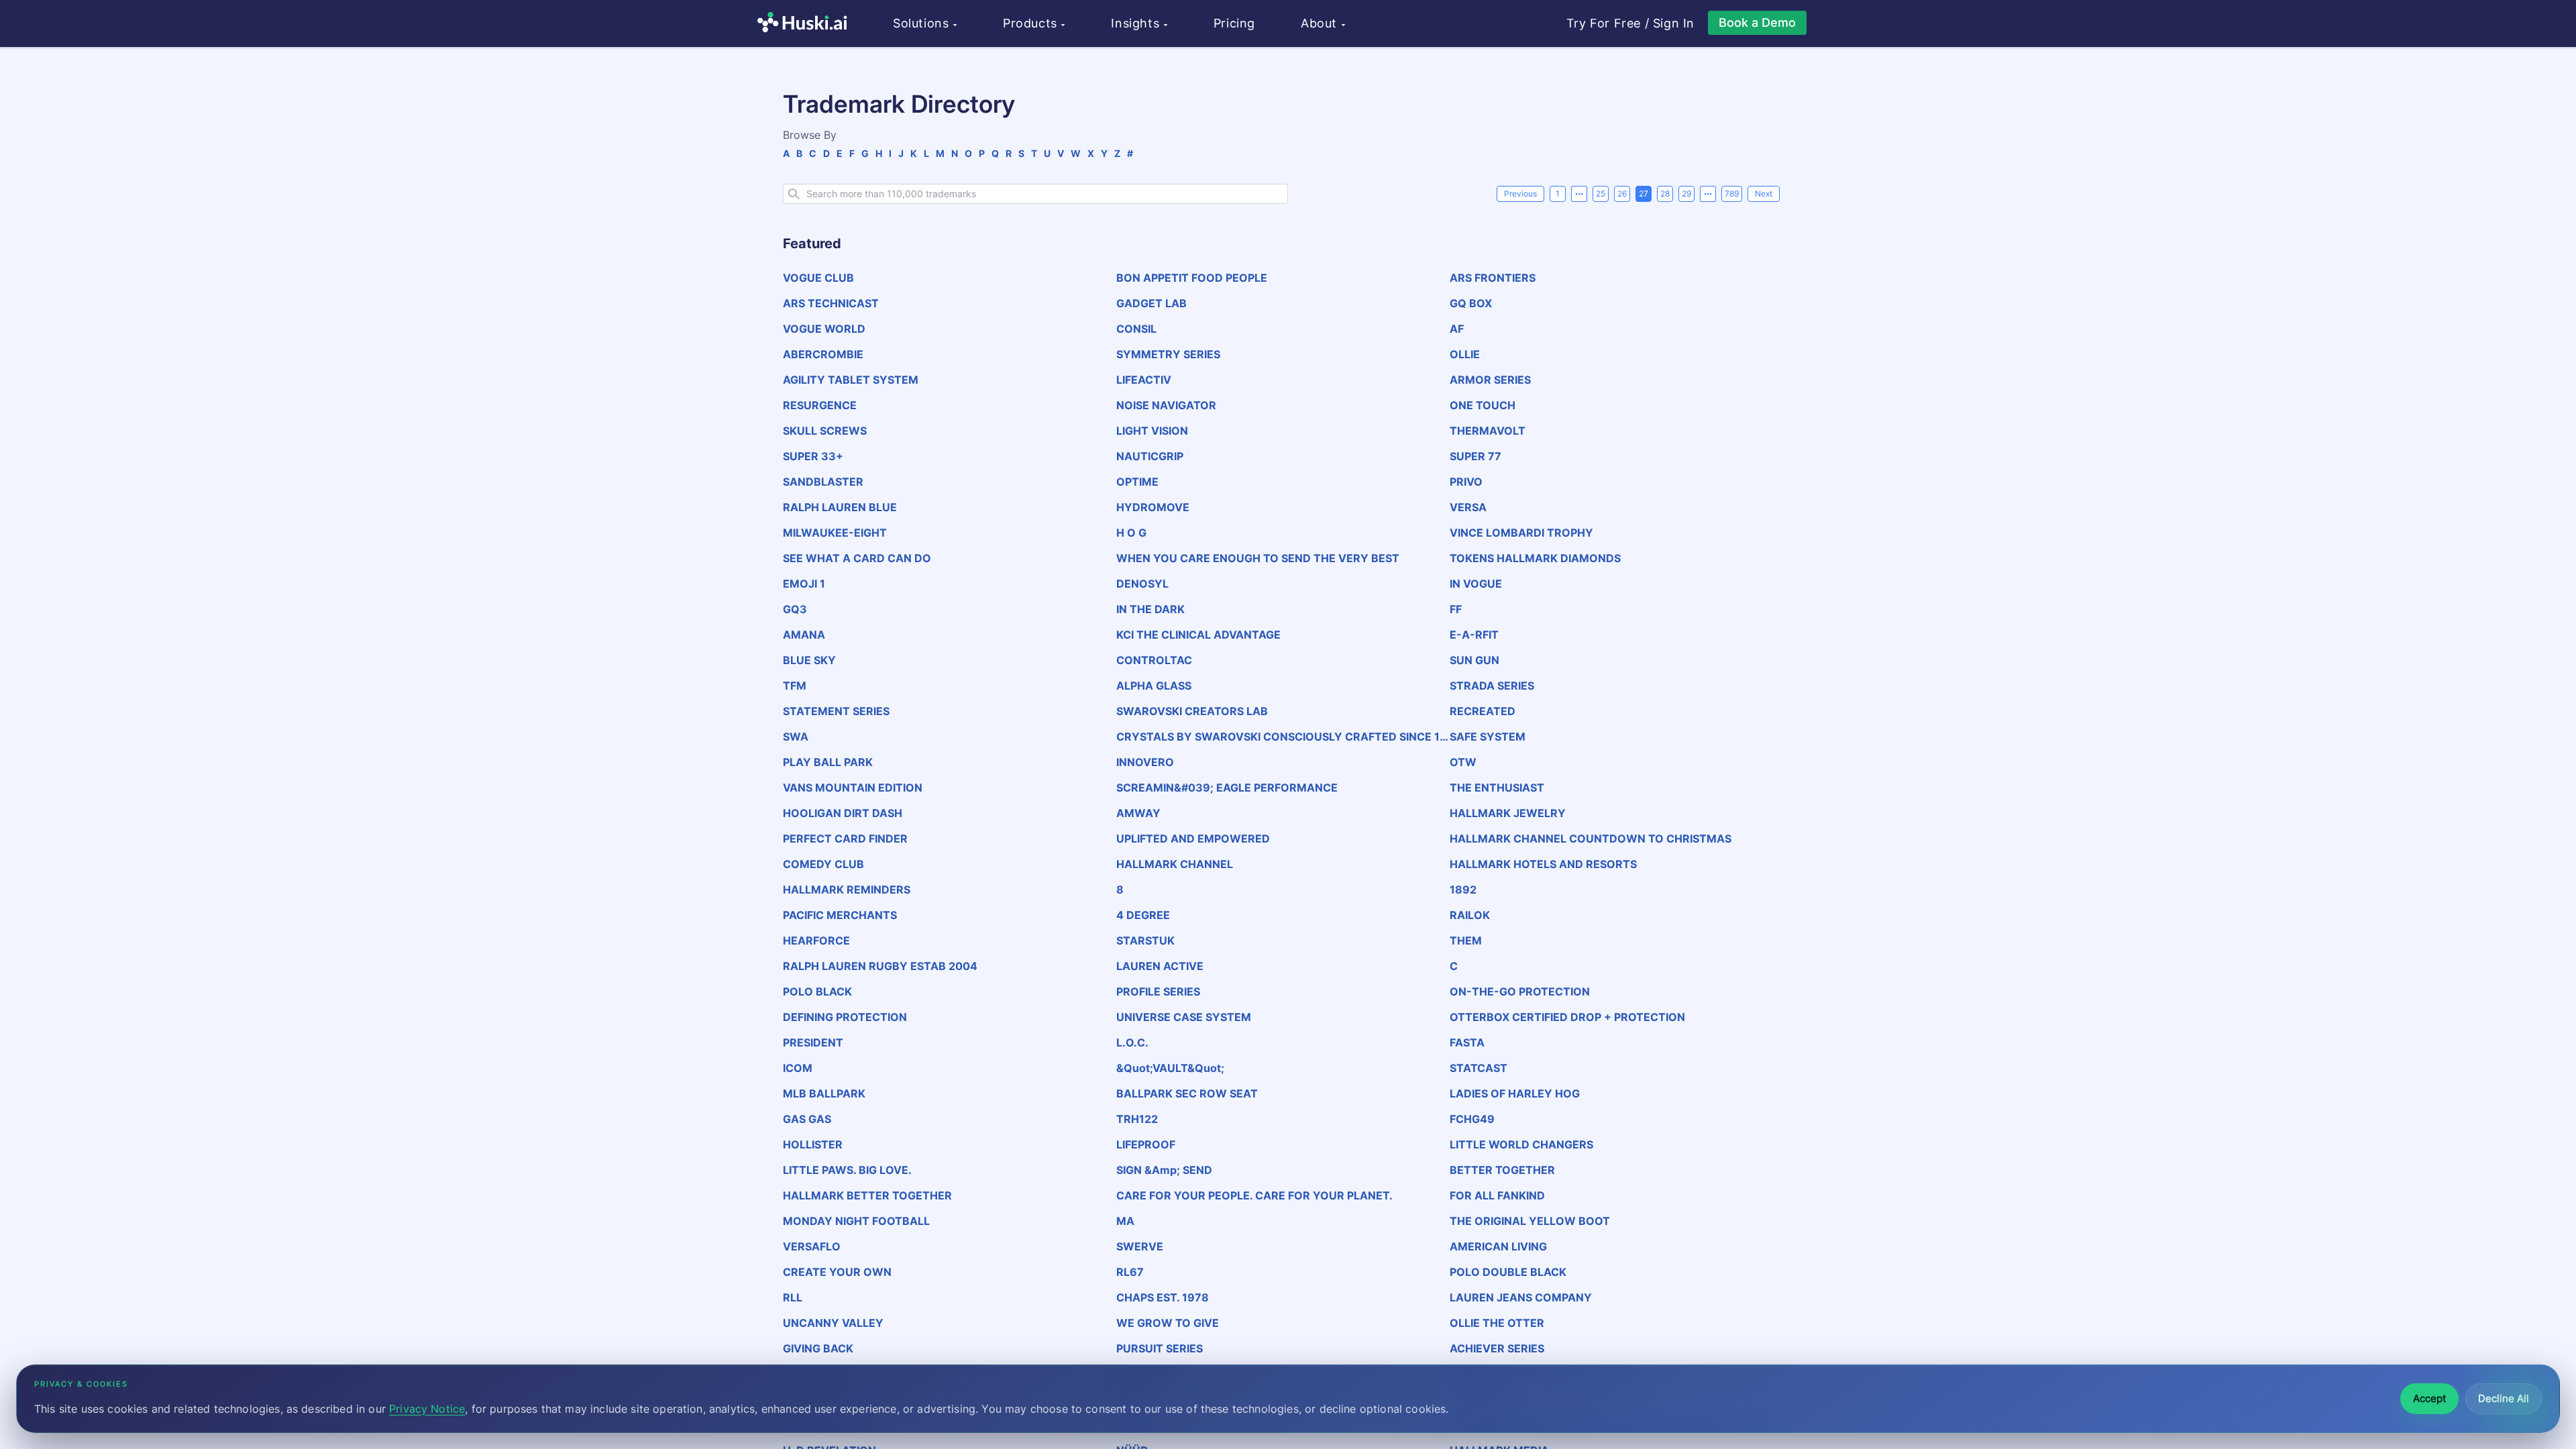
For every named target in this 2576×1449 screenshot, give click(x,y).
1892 (1463, 890)
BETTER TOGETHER (1502, 1170)
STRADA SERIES (1492, 686)
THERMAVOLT (1488, 431)
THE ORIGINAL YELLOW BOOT (1530, 1221)
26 (1622, 194)
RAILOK (1470, 915)
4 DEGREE (1143, 915)
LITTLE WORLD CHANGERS (1521, 1144)
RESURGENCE (820, 405)
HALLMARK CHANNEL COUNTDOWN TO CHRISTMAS (1591, 839)
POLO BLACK (817, 991)
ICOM (798, 1068)
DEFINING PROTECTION (845, 1017)
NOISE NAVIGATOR (1166, 405)
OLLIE (1465, 354)
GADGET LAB (1151, 303)
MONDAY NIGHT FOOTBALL (856, 1221)
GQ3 (795, 609)
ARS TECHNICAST (831, 303)
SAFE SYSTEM (1488, 737)
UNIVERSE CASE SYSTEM (1184, 1017)
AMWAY (1138, 813)
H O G (1131, 533)
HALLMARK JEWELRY (1508, 813)
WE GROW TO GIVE (1168, 1323)
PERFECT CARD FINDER (845, 839)
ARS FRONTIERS (1493, 278)
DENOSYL (1142, 584)
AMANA (804, 635)
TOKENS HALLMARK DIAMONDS (1535, 558)
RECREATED (1483, 711)
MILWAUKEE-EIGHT (835, 533)
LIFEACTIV (1144, 380)
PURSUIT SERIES (1160, 1348)
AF (1457, 329)
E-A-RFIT (1474, 635)
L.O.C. (1132, 1042)
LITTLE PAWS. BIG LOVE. (847, 1170)
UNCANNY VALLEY (833, 1323)
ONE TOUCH (1483, 405)
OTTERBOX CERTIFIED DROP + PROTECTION (1567, 1017)
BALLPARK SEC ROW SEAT (1187, 1093)
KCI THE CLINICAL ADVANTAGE (1198, 635)
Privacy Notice (427, 1409)
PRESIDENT (813, 1042)
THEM (1466, 941)
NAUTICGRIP (1150, 456)
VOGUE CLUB (818, 278)
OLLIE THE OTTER (1497, 1323)
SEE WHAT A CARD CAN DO (857, 558)
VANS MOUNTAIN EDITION (853, 788)
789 (1732, 194)
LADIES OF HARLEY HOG (1515, 1093)
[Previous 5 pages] (1579, 194)
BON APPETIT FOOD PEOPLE (1192, 278)
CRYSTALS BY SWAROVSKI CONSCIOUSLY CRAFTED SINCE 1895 (1282, 737)
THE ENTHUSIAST (1497, 788)
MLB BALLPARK (824, 1093)
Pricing (1234, 23)
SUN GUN (1474, 660)
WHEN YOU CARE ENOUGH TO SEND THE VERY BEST (1258, 558)
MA (1125, 1221)
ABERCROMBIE (823, 354)
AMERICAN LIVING (1498, 1246)
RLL (793, 1297)
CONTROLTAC (1154, 660)
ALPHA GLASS (1154, 686)
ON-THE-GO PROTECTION (1520, 991)
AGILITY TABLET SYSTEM (851, 380)
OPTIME (1137, 482)
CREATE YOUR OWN (837, 1272)
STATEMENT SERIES (836, 711)
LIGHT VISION (1152, 431)
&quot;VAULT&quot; (1170, 1068)
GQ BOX (1471, 303)
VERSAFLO (812, 1246)
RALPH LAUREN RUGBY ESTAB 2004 (880, 966)
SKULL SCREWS (825, 431)
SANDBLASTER (823, 482)
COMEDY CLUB (823, 864)
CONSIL (1136, 329)
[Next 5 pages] (1708, 194)
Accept (2429, 1398)
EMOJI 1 (804, 584)
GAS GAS (807, 1119)
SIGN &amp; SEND (1164, 1170)
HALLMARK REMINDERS (847, 890)
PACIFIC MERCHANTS (840, 915)
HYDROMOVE (1153, 507)
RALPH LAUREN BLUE (840, 507)
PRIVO (1466, 482)
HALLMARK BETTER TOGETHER (867, 1195)
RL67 (1130, 1272)
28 (1665, 194)
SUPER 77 (1475, 456)
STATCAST (1479, 1068)
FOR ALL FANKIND (1497, 1195)
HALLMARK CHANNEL (1175, 864)
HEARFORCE (816, 941)
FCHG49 (1472, 1119)
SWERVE (1140, 1246)
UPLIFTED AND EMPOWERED (1193, 839)
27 (1644, 194)
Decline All (2504, 1398)
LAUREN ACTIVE (1160, 966)
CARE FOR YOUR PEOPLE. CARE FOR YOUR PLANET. (1254, 1195)
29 (1686, 194)
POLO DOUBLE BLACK (1508, 1272)
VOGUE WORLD (824, 329)
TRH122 (1137, 1119)
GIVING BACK (818, 1348)
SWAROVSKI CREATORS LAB (1192, 711)
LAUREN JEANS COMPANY (1521, 1297)
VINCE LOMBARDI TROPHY (1521, 533)
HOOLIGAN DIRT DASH (843, 813)
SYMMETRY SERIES (1168, 354)
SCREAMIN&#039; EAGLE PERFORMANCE (1227, 788)
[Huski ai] (806, 24)
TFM (795, 686)
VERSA (1468, 507)
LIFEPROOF (1146, 1144)
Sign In (1674, 23)
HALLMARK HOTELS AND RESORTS (1543, 864)
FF (1456, 609)
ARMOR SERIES (1490, 380)
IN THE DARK (1150, 609)
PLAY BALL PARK (828, 762)
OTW (1463, 762)
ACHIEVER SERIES (1497, 1348)
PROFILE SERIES (1158, 991)
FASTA (1467, 1042)
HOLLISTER (813, 1144)
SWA (796, 737)
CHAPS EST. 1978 (1163, 1297)
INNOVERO (1145, 762)
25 (1601, 194)
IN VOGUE (1476, 584)
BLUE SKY (809, 660)
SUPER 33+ (813, 456)
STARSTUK (1145, 941)
